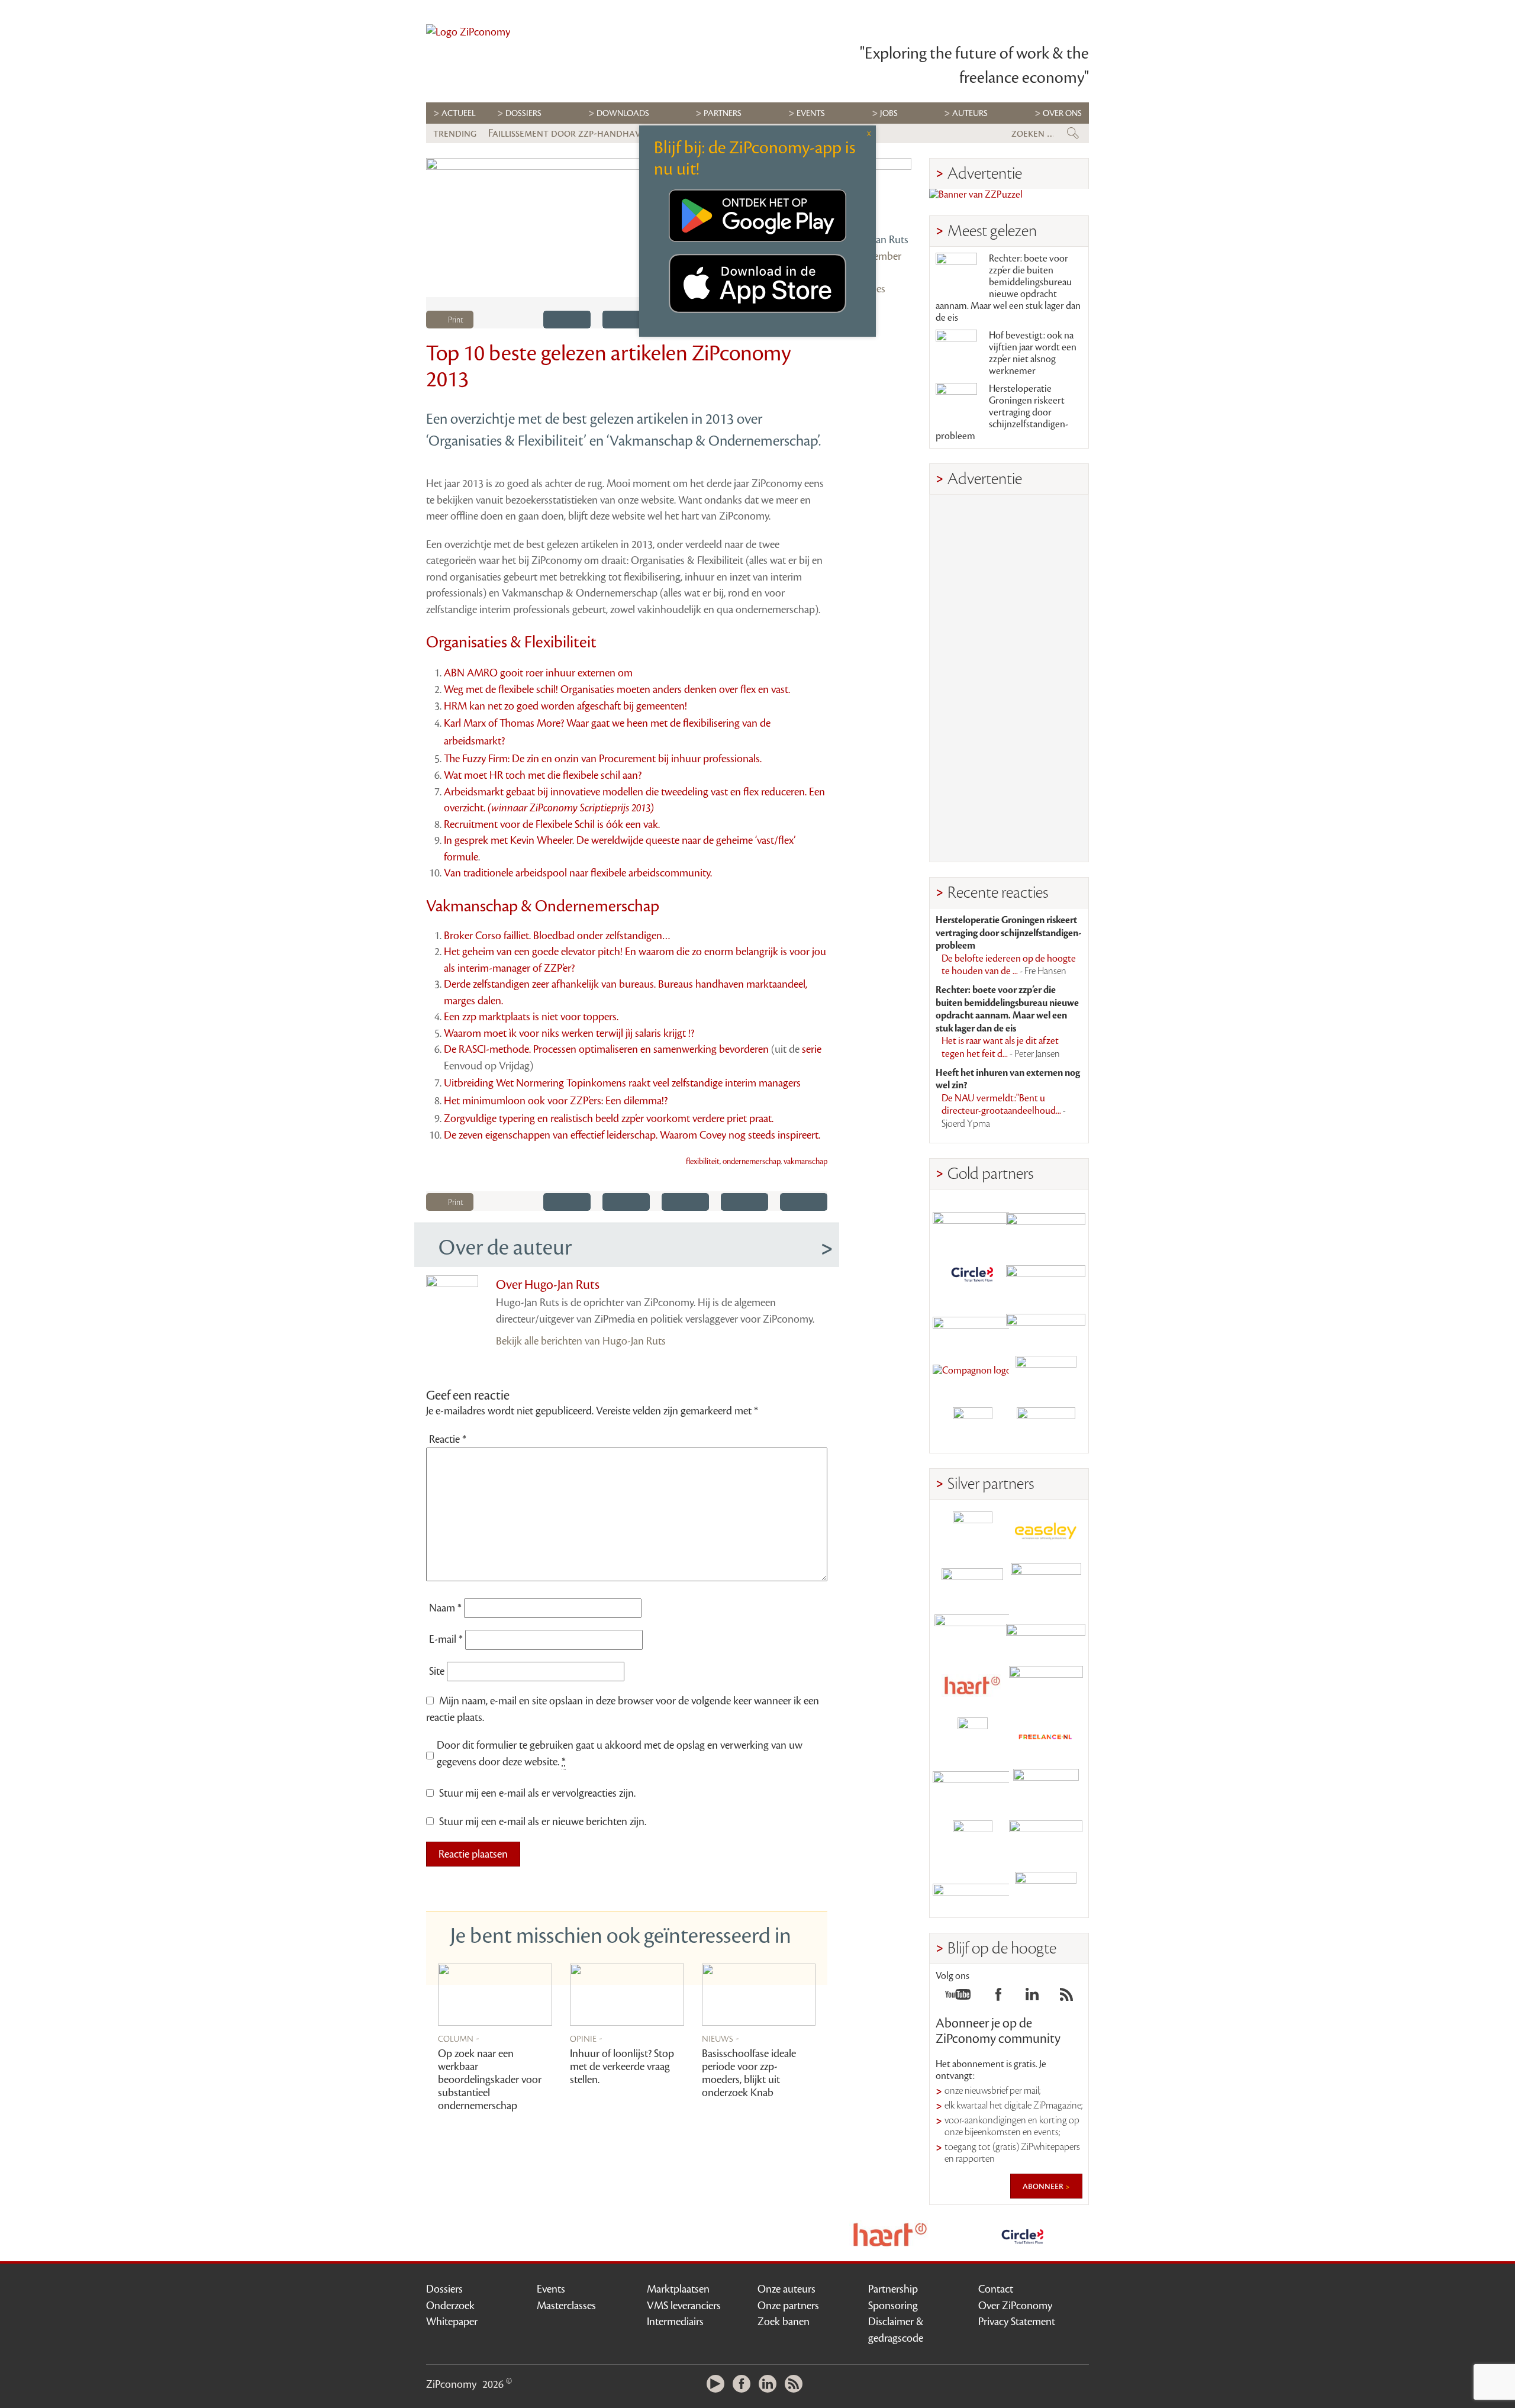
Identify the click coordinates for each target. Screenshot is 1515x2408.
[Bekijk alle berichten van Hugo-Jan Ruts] (878, 192)
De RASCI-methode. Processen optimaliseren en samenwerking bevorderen (606, 1049)
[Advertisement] (1009, 678)
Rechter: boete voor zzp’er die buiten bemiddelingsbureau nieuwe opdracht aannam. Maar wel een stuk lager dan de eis (1008, 288)
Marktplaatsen (678, 2289)
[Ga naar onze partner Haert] (972, 1686)
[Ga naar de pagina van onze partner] (890, 2235)
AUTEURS (970, 113)
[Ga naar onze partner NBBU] (972, 1789)
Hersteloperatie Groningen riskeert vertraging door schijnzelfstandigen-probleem (1002, 412)
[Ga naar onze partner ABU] (1046, 1789)
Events (551, 2289)
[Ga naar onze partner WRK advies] (1046, 1892)
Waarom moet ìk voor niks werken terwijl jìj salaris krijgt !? (569, 1033)
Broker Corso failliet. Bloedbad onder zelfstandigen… (557, 936)
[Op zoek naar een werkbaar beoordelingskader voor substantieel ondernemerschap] (495, 1995)
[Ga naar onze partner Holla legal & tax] (1046, 1686)
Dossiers (523, 113)
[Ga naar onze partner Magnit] (972, 1324)
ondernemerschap (752, 1162)
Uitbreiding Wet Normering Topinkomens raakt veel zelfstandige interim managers (622, 1083)
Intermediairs (675, 2322)
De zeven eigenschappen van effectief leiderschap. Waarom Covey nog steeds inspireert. (632, 1135)
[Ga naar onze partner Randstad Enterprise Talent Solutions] (972, 1531)
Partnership (893, 2289)
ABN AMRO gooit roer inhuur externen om (538, 673)
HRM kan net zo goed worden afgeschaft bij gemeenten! (565, 706)
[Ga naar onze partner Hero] (1046, 1427)
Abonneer (1044, 2186)
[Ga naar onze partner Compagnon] (972, 1376)
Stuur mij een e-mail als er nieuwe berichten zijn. (543, 1822)
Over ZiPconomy (1015, 2306)
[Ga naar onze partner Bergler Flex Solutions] (972, 1892)
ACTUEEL (459, 113)
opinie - (586, 2038)
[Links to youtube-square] (958, 1998)
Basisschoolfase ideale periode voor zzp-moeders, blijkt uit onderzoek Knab (749, 2073)
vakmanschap (805, 1162)
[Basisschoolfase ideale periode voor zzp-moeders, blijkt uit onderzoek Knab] (759, 1995)
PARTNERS (723, 113)
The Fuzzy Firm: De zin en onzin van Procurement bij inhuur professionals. (603, 759)
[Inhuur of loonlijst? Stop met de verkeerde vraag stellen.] (627, 1995)
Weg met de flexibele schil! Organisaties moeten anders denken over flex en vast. (617, 689)
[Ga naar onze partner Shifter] (972, 1634)
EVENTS (811, 113)
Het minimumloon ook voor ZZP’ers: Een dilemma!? (556, 1101)
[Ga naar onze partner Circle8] (972, 1273)
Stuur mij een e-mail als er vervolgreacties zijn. (537, 1793)
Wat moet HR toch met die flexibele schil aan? (543, 775)
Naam (445, 1608)
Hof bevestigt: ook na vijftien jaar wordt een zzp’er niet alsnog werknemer (1033, 353)
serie (812, 1049)
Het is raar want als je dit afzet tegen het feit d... (1001, 1047)
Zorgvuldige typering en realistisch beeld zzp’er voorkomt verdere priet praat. (609, 1118)
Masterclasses (566, 2306)
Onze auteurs (786, 2289)
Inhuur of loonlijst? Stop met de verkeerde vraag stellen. (622, 2067)
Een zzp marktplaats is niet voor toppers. (531, 1017)
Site (437, 1671)
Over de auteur (505, 1247)
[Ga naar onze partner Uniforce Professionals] (1046, 1840)
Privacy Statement (1017, 2322)
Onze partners (788, 2306)
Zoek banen (784, 2322)
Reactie (448, 1439)
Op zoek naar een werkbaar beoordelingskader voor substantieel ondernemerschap (490, 2080)
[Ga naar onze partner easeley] (1046, 1531)
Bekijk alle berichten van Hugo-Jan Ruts (581, 1341)
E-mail (446, 1639)
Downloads (623, 113)
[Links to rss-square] (1066, 1998)
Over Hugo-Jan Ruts (548, 1285)
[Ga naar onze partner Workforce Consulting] (1046, 1583)
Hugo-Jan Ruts (877, 240)
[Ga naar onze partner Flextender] (1046, 1273)
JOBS (889, 113)
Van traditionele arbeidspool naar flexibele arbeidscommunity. (578, 873)
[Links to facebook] (998, 1998)
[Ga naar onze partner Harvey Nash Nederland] (972, 1427)
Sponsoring (893, 2306)
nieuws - (721, 2038)
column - (459, 2038)
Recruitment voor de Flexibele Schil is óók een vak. (552, 824)
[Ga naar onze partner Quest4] (972, 1583)
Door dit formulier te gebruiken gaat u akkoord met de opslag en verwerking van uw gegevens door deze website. (620, 1753)
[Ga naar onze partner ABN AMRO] (1046, 1634)
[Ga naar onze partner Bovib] (1046, 1324)
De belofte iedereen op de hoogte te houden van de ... (1009, 965)
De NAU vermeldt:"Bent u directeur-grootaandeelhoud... (1004, 1111)
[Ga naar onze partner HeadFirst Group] (1046, 1376)
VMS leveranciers (684, 2306)
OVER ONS (1062, 113)
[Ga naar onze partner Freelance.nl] (1046, 1737)
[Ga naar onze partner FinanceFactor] (1046, 1221)
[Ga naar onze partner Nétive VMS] (972, 1737)
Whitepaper (452, 2322)
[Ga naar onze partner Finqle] (972, 1221)
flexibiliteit (703, 1162)
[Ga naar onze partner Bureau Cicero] (972, 1840)
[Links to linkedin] (1032, 1998)
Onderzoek (450, 2306)
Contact (996, 2289)
